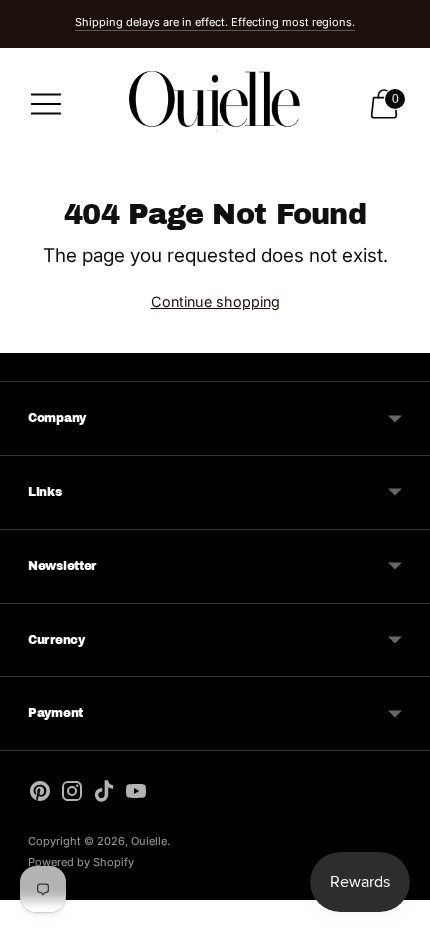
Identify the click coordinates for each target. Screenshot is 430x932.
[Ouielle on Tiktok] (104, 794)
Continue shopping (215, 301)
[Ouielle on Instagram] (72, 794)
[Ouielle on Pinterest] (40, 794)
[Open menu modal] (46, 104)
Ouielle (149, 841)
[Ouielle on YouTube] (136, 794)
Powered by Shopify (81, 862)
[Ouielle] (215, 103)
